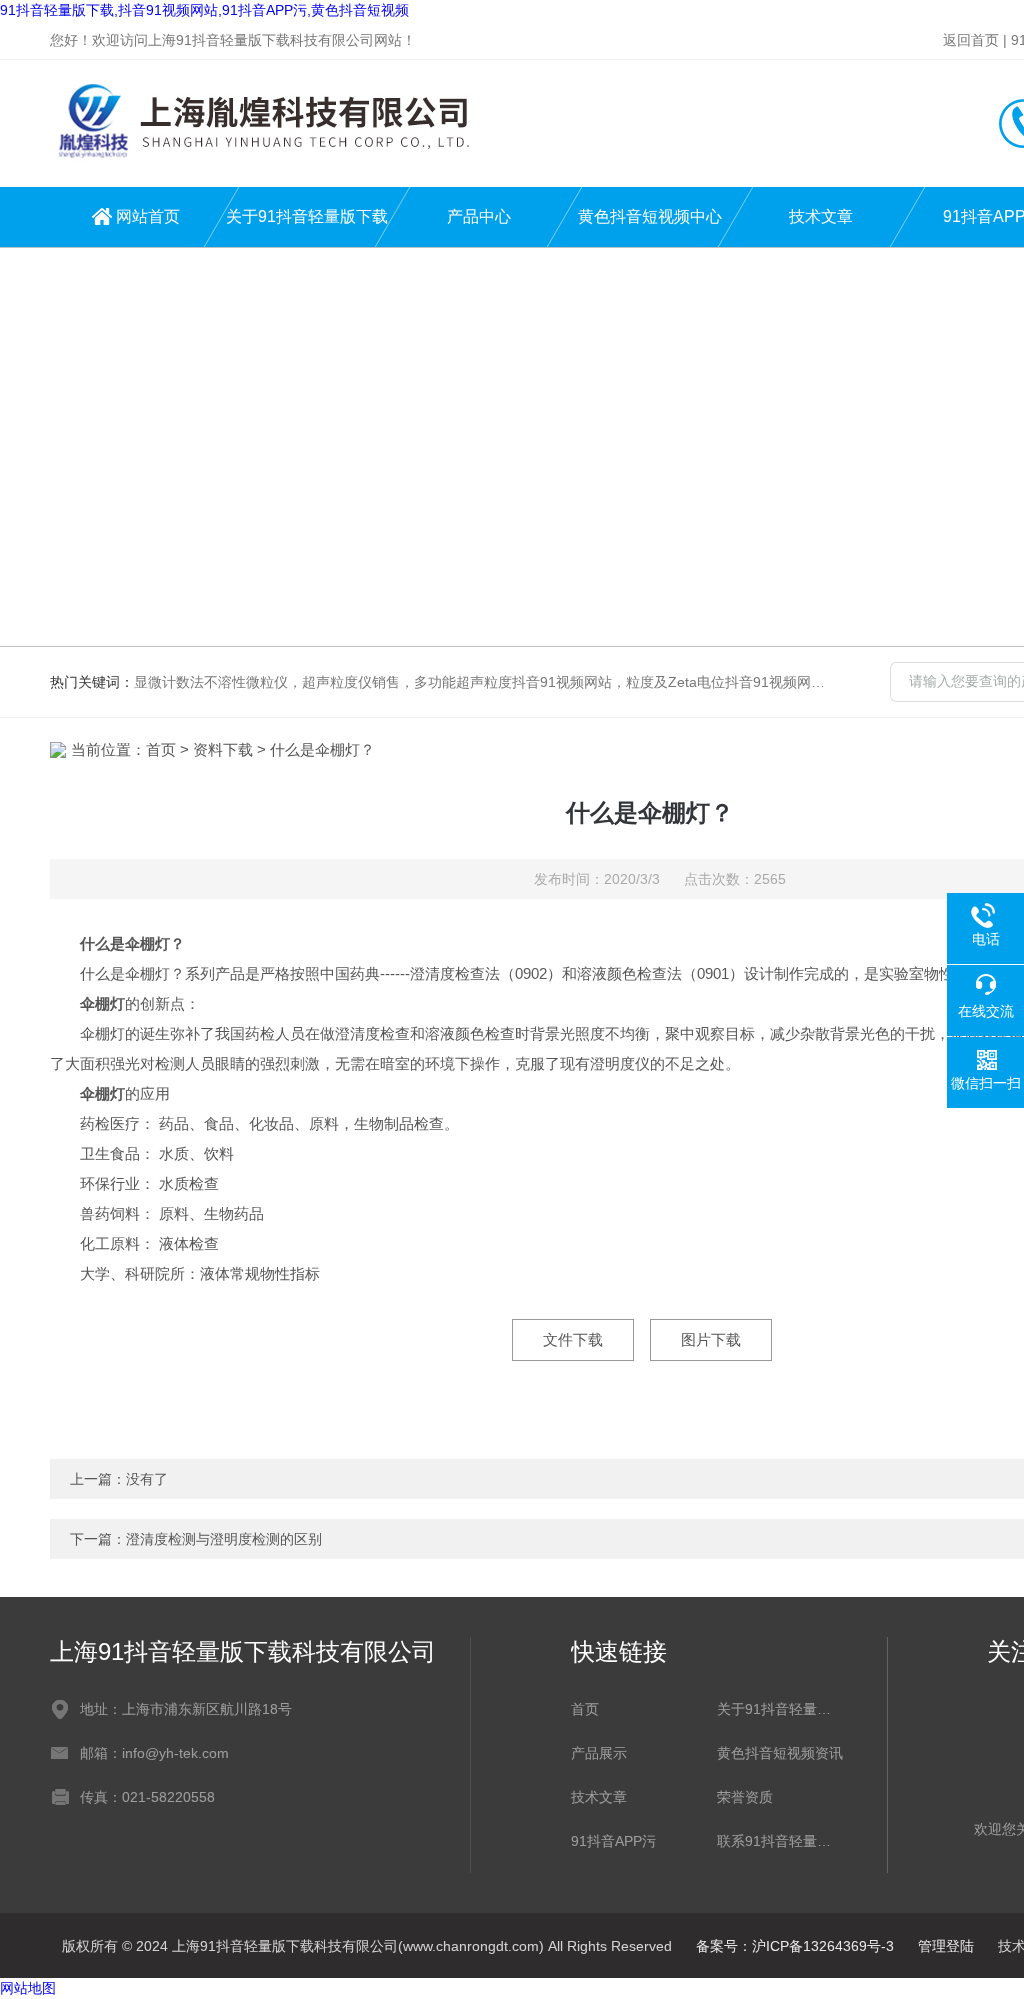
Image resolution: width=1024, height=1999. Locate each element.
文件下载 (573, 1339)
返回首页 (971, 40)
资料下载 (223, 749)
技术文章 (821, 216)
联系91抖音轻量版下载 (780, 1841)
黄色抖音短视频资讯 (780, 1753)
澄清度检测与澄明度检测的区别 (224, 1539)
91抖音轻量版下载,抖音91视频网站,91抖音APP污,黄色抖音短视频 (204, 10)
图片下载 (711, 1339)
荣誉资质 (745, 1797)
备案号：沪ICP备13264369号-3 (795, 1946)
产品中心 (479, 216)
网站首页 (148, 216)
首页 (161, 749)
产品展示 (599, 1753)
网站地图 (28, 1988)
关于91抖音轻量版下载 (307, 216)
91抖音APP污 (613, 1841)
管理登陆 (946, 1946)
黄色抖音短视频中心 (650, 216)
